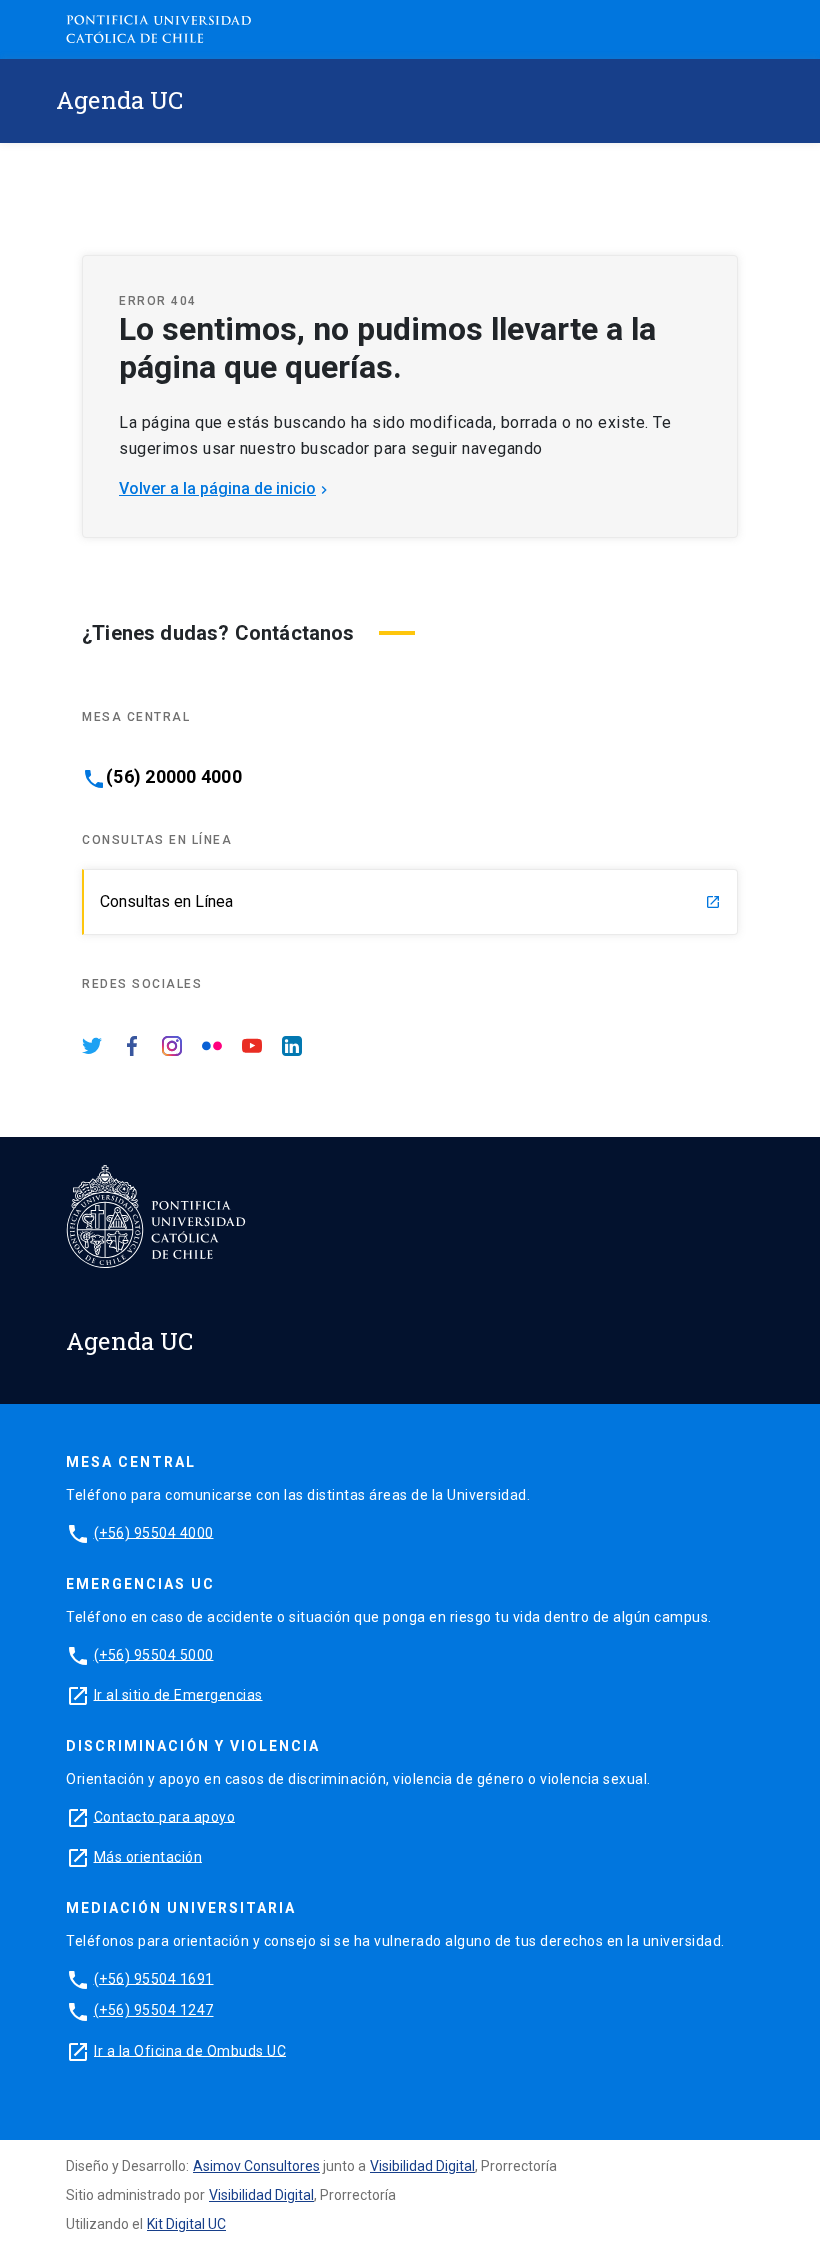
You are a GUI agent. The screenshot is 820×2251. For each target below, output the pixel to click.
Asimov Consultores (256, 2166)
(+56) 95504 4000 (154, 1532)
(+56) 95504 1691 (154, 1978)
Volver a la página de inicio (225, 488)
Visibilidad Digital (422, 2166)
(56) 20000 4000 (174, 777)
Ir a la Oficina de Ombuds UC (190, 2050)
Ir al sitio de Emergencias (178, 1694)
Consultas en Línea (410, 901)
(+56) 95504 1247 (154, 2010)
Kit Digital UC (186, 2224)
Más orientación (148, 1856)
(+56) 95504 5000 (154, 1654)
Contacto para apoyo (165, 1816)
